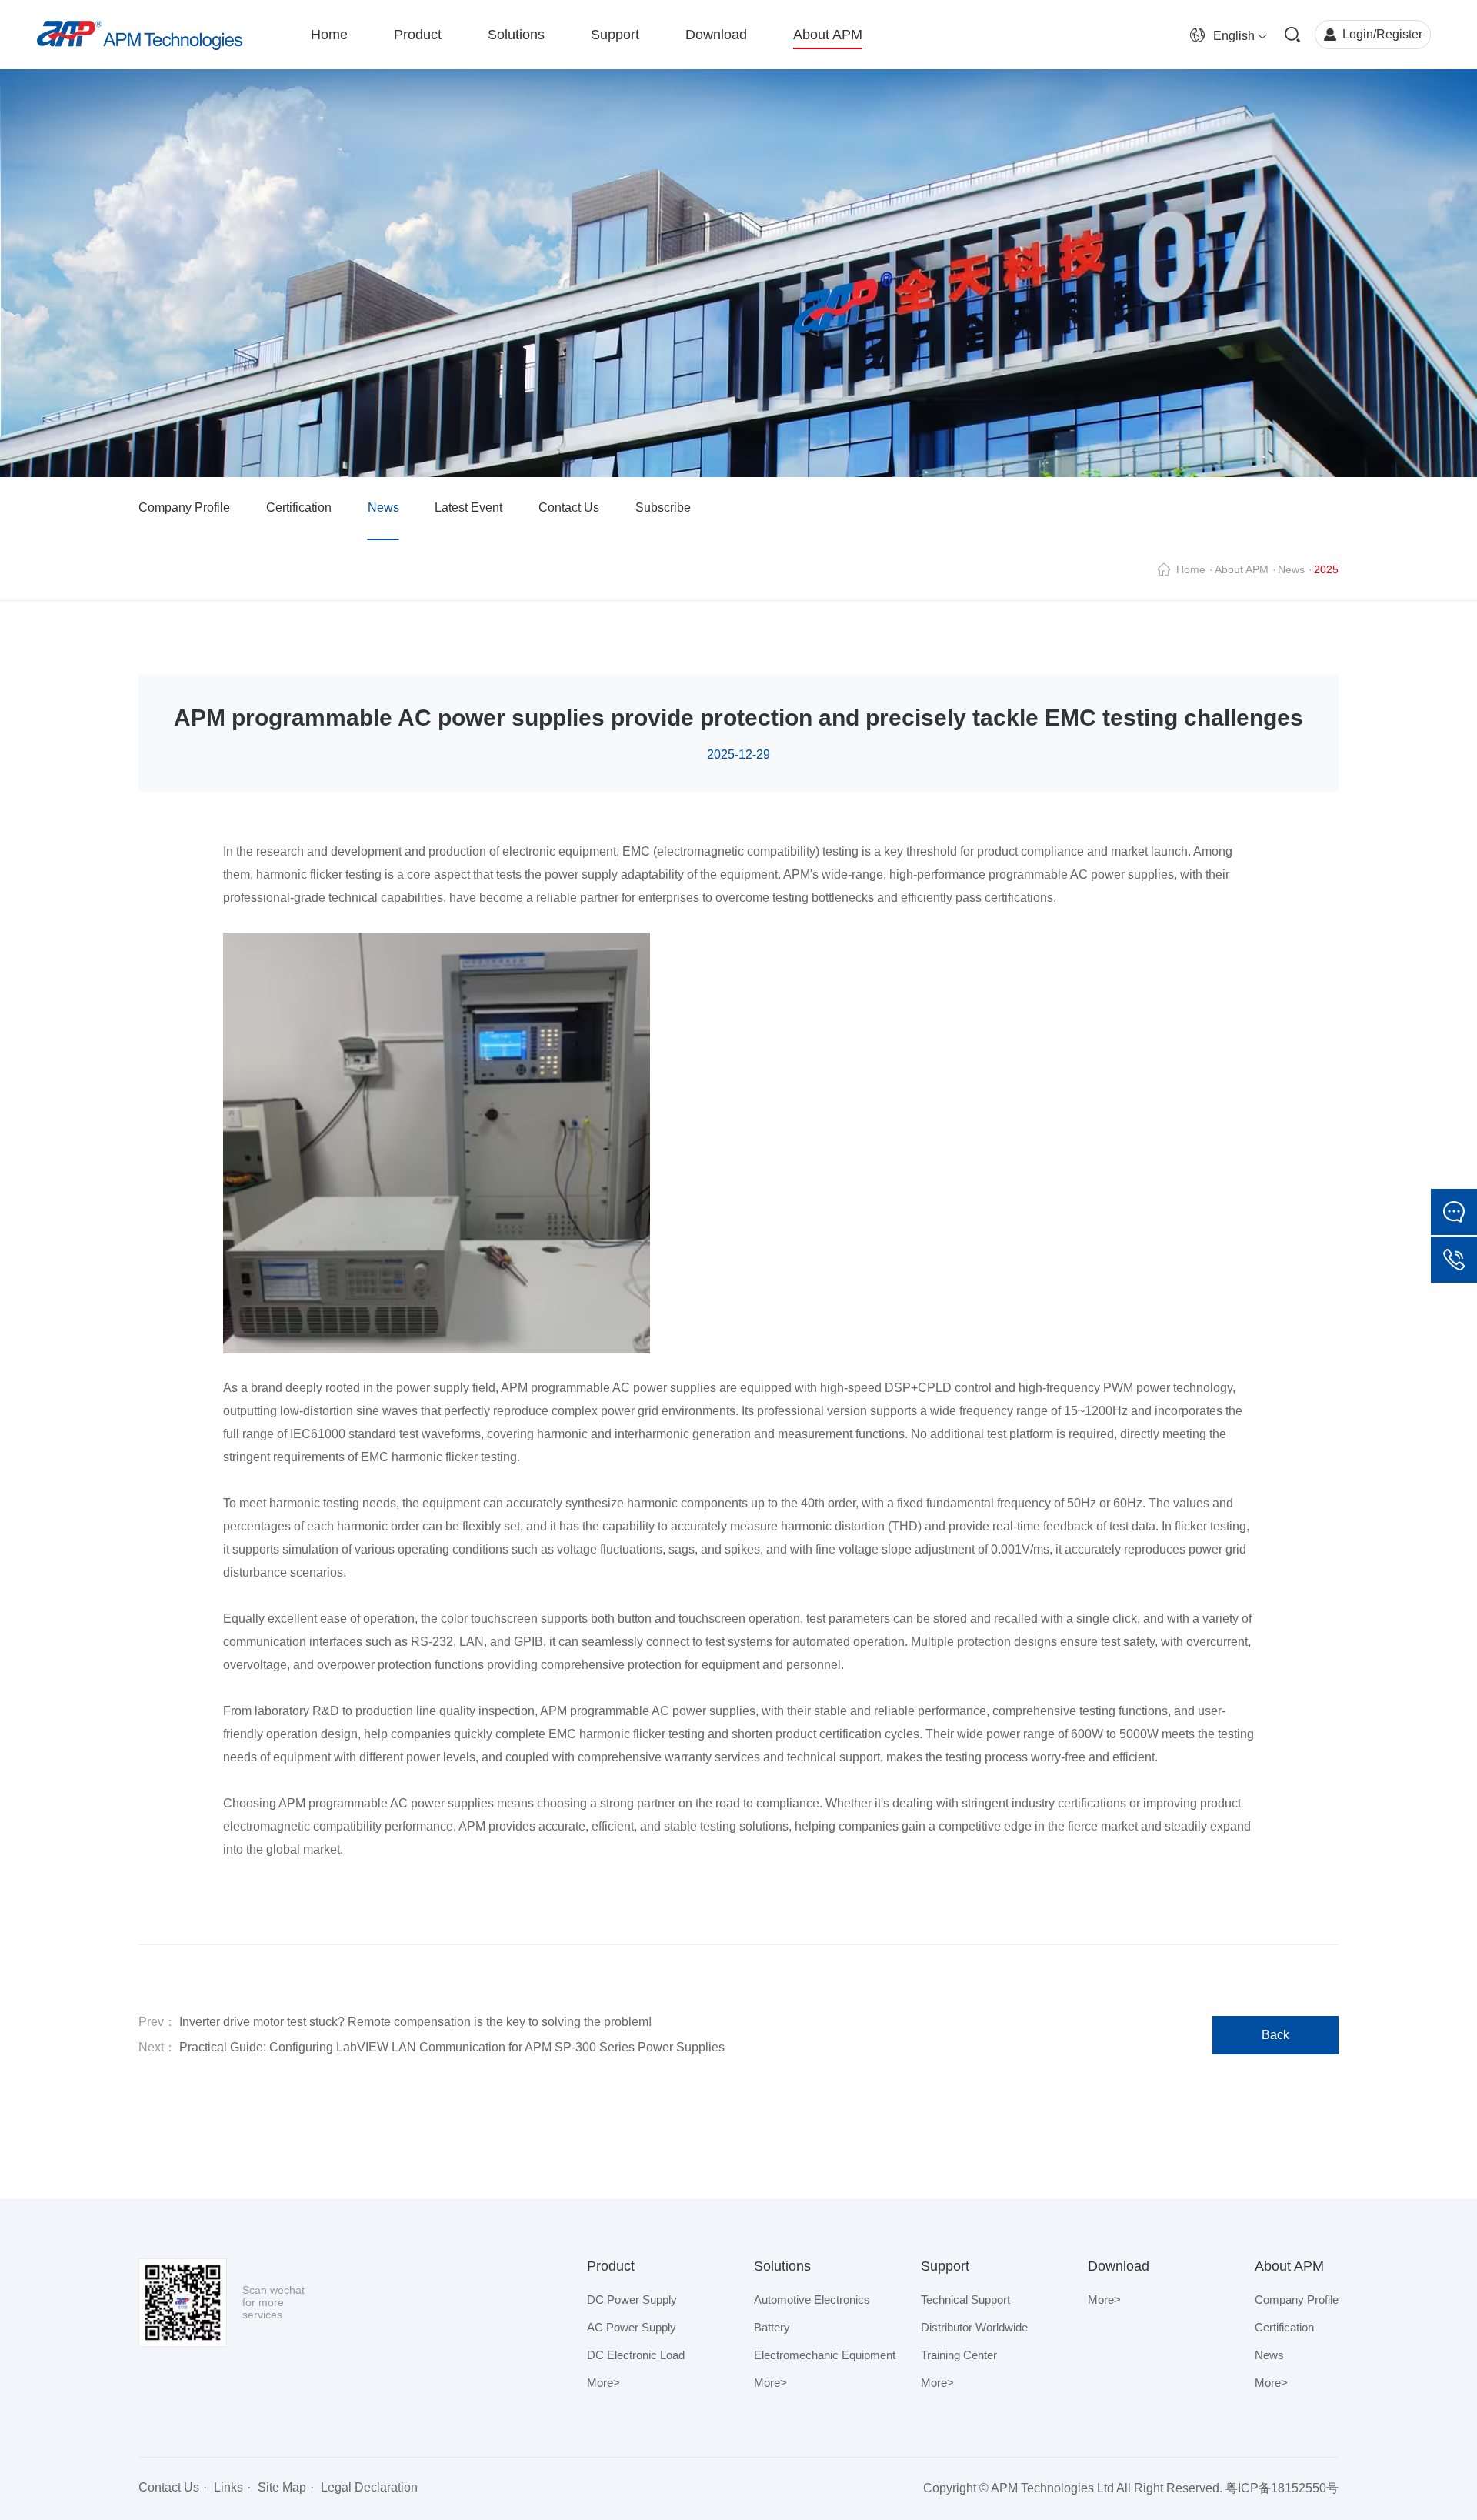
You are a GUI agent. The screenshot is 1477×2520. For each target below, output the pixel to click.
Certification (299, 507)
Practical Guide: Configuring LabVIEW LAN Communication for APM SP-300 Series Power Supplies (450, 2047)
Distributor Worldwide (974, 2327)
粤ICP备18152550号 (1282, 2488)
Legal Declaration (369, 2487)
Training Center (959, 2355)
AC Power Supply (632, 2327)
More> (603, 2383)
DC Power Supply (632, 2300)
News (383, 507)
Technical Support (965, 2300)
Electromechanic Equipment (825, 2355)
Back (1275, 2035)
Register (1399, 34)
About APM (1242, 569)
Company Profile (184, 507)
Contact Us (569, 507)
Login (1358, 34)
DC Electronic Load (636, 2355)
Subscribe (663, 507)
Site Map (282, 2487)
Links (228, 2487)
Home (1191, 569)
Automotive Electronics (812, 2300)
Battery (772, 2327)
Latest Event (468, 507)
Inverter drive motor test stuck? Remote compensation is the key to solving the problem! (414, 2022)
